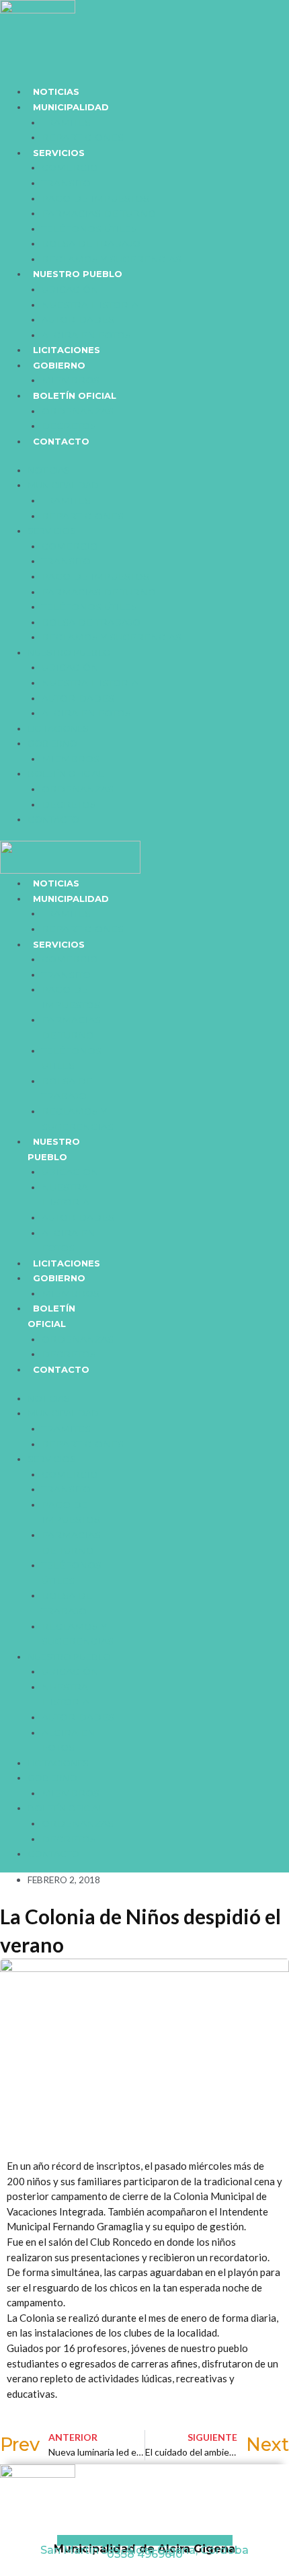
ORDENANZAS (78, 411)
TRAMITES (66, 122)
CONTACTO (61, 441)
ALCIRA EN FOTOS (86, 335)
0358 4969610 (145, 2554)
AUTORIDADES (78, 319)
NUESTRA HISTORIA (90, 305)
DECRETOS (69, 426)
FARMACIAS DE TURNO (99, 213)
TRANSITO (66, 183)
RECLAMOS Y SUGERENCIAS (112, 259)
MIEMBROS (71, 380)
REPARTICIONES (83, 137)
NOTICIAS (56, 91)
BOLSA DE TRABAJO (91, 243)
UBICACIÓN (70, 289)
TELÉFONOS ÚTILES (89, 229)
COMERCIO (70, 167)
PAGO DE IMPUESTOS (95, 198)
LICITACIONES (67, 350)
